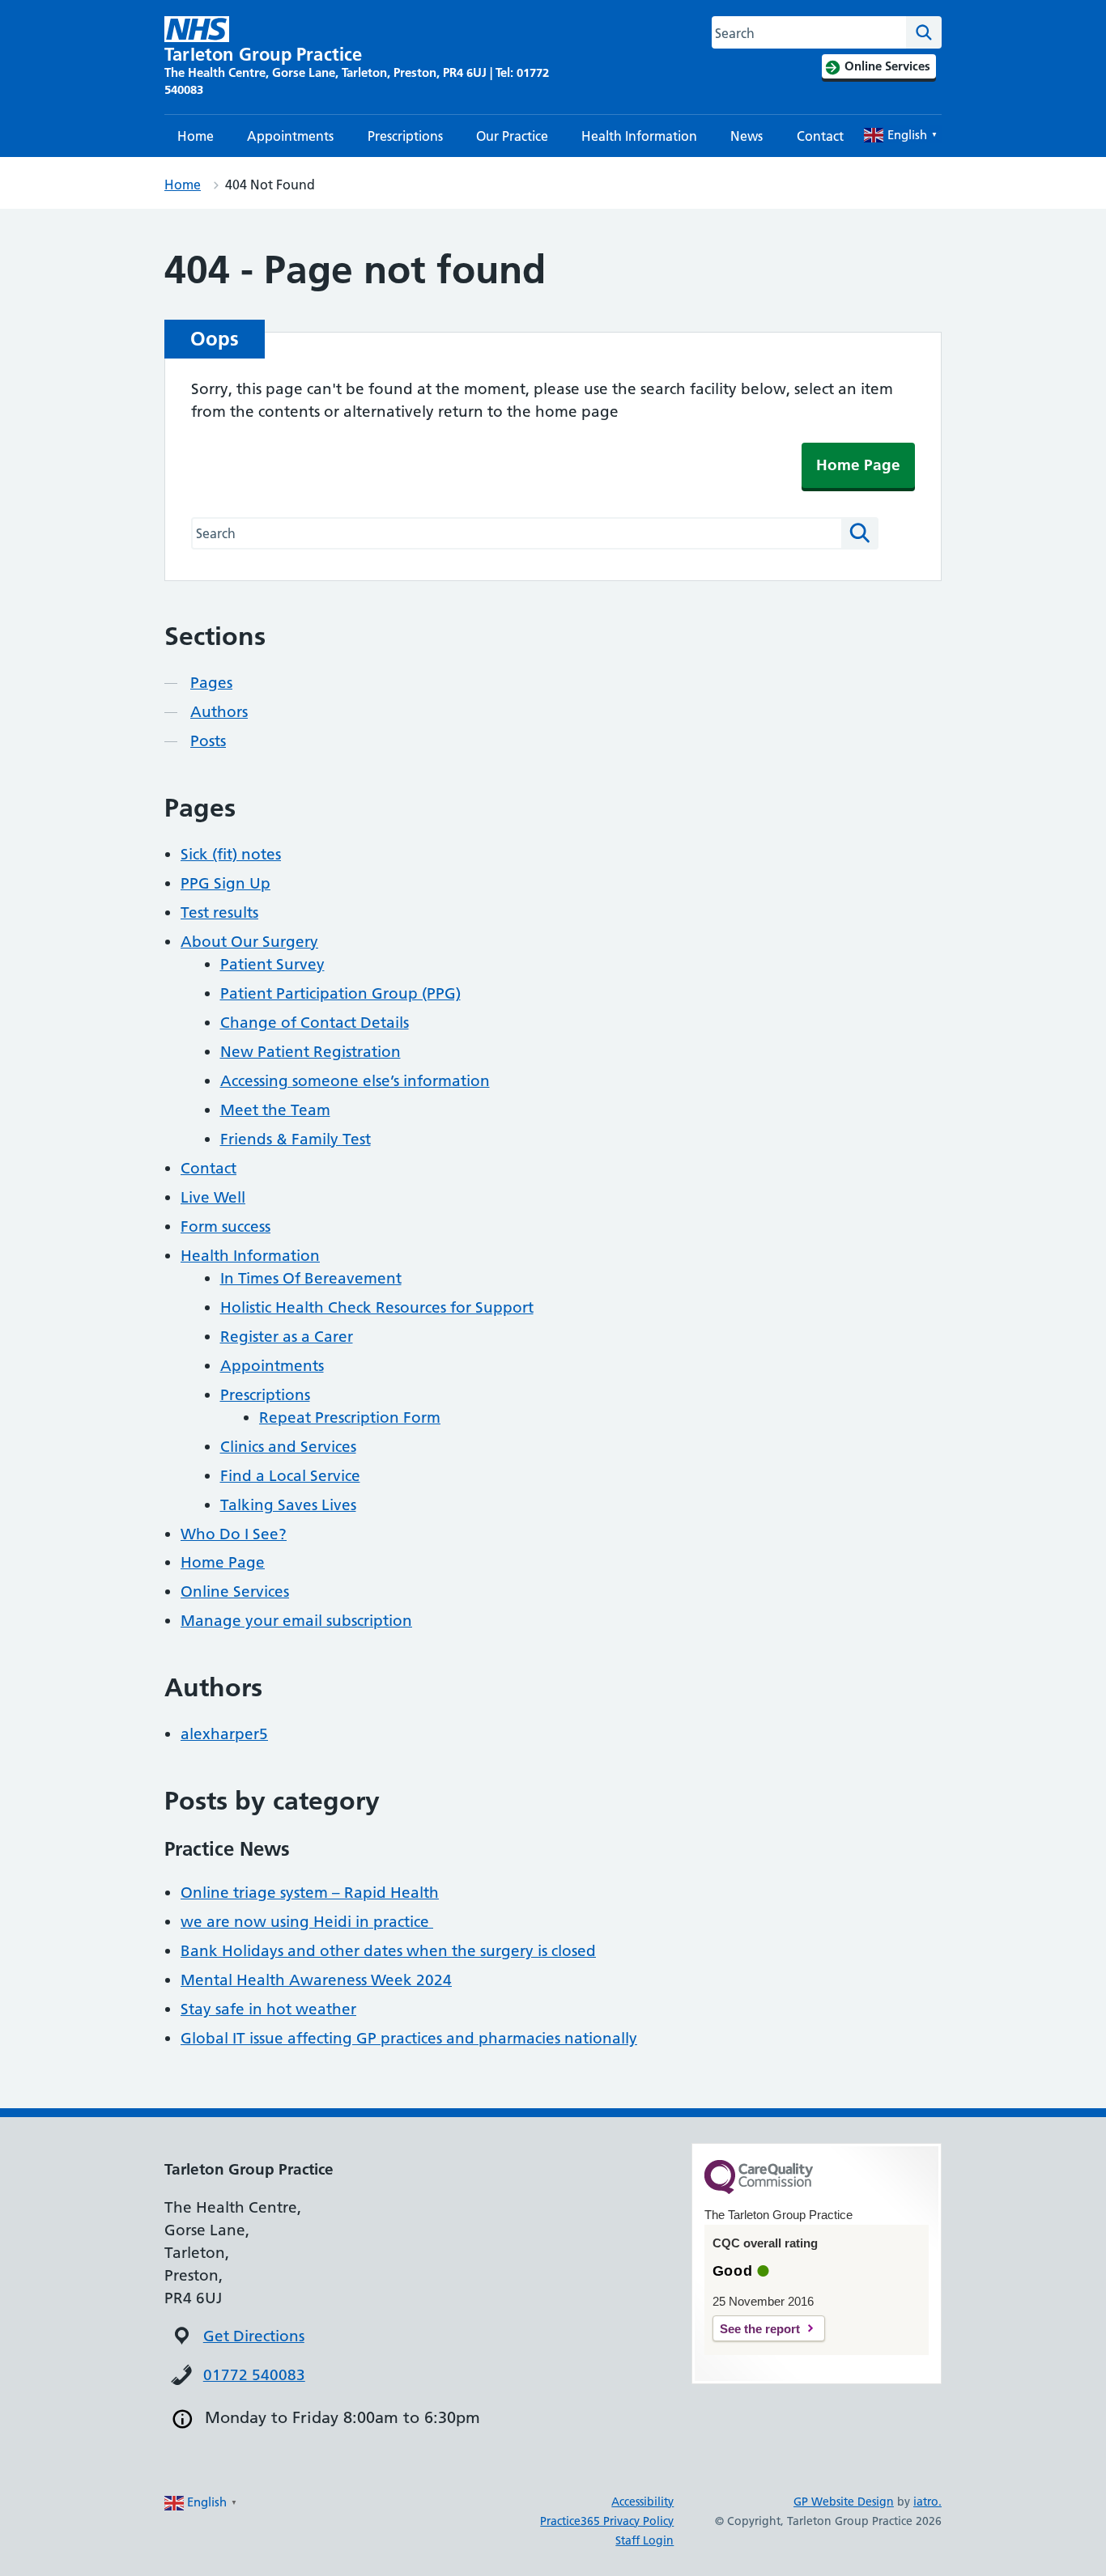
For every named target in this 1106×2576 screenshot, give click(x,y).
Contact (820, 136)
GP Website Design (844, 2502)
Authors (219, 712)
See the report (760, 2329)
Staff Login (644, 2540)
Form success (225, 1226)
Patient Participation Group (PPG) (340, 993)
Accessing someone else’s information (355, 1081)
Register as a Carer (287, 1337)
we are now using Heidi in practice (307, 1922)
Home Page (858, 465)
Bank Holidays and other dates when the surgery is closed (388, 1951)
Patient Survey (272, 964)
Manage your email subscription (296, 1621)
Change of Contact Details (315, 1023)
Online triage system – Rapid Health (310, 1893)
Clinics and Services (288, 1447)
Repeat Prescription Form (350, 1417)
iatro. (927, 2502)
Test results (219, 912)
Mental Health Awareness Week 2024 (316, 1980)
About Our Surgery (249, 942)
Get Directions (254, 2336)
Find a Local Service (290, 1476)
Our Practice (512, 136)
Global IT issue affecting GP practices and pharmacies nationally (409, 2038)
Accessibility (642, 2502)
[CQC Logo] (759, 2190)
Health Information (639, 136)
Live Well (213, 1197)
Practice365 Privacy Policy (607, 2521)
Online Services (235, 1591)
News (747, 136)
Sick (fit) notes (231, 854)
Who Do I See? (234, 1534)
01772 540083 (254, 2375)
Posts (208, 741)
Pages (211, 683)
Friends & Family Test (296, 1139)
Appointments (290, 136)
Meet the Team (275, 1110)
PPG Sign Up (225, 883)
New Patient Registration (311, 1052)
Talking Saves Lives (288, 1505)
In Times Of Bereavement (311, 1278)
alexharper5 (224, 1734)
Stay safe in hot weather (268, 2009)
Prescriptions (405, 136)
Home (196, 136)
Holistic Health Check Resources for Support (377, 1307)
